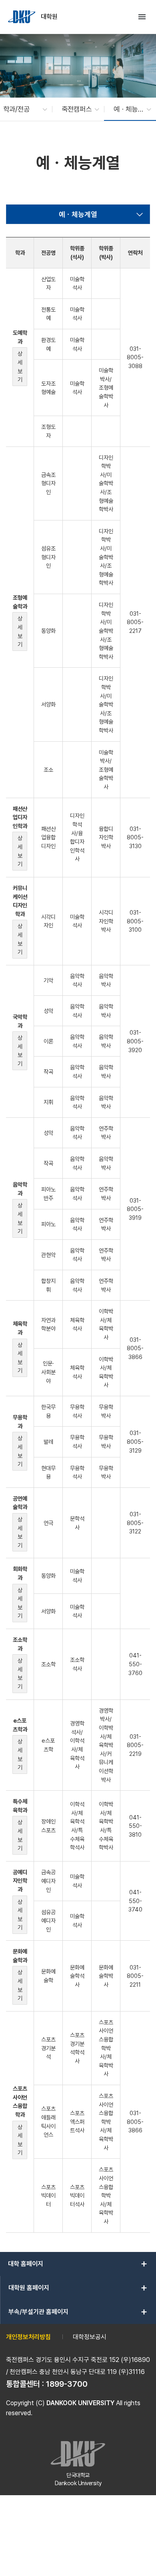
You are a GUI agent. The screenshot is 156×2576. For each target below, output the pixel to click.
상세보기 (20, 366)
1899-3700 (67, 2384)
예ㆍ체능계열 (78, 214)
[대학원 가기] (22, 17)
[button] (21, 109)
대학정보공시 (90, 2337)
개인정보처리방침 (28, 2337)
